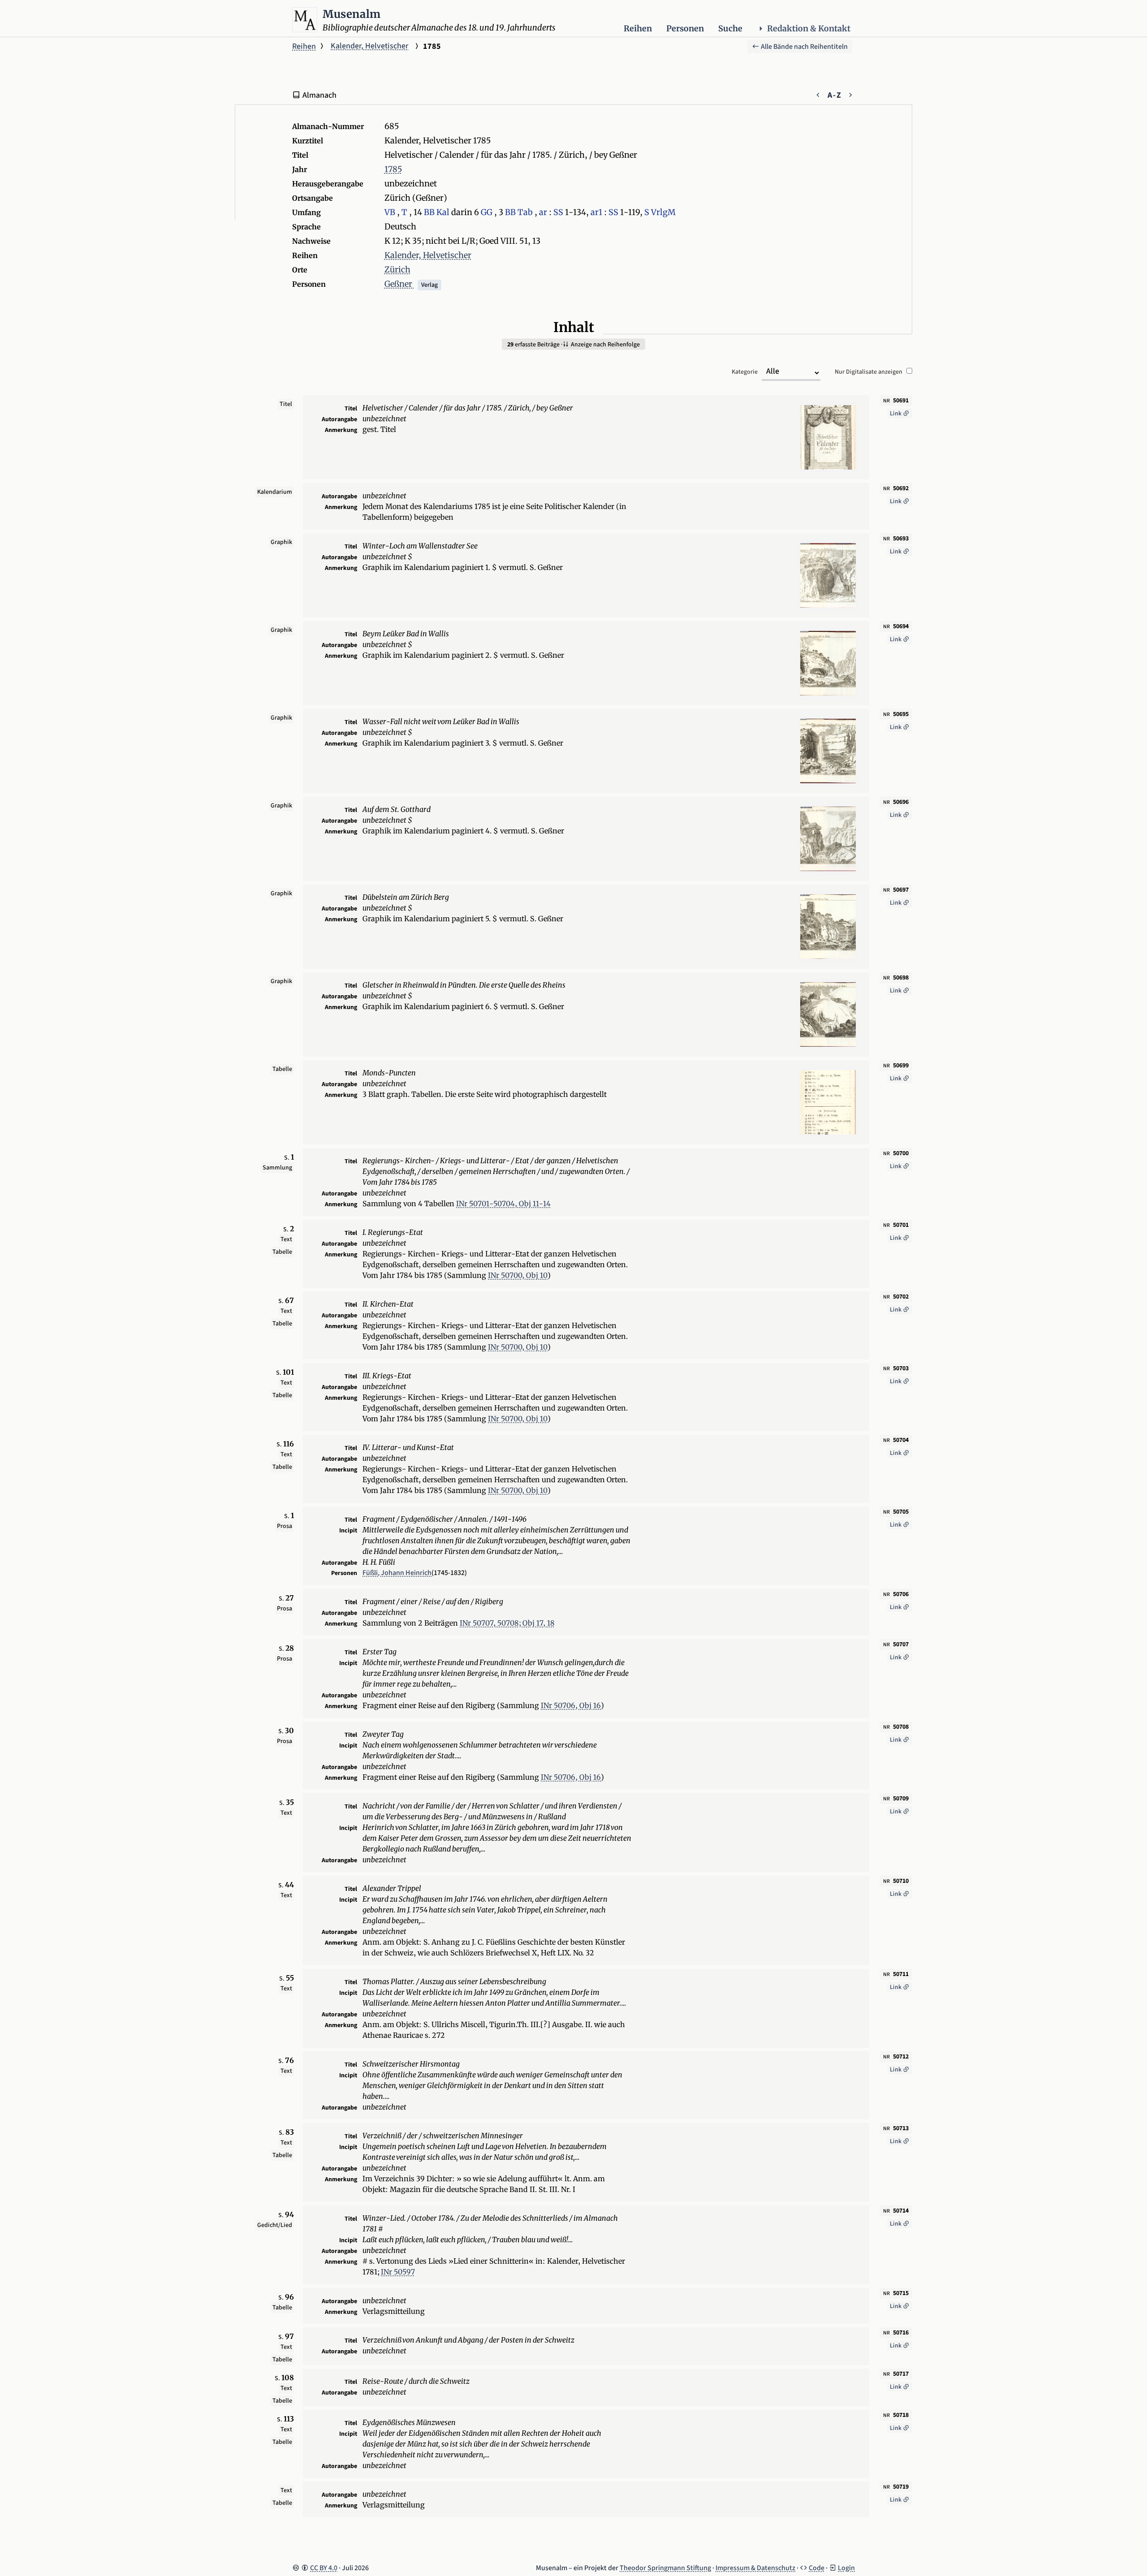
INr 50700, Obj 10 (518, 1275)
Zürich (397, 270)
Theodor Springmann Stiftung (665, 2568)
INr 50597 (398, 2272)
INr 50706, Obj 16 (571, 1705)
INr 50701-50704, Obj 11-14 (503, 1204)
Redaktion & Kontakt (809, 28)
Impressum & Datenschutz (755, 2568)
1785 (393, 169)
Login (846, 2568)
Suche (730, 28)
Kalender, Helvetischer (369, 46)
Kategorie (745, 372)
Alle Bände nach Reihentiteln (804, 47)
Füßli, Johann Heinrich (397, 1573)
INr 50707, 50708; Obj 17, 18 (507, 1623)
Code (817, 2568)
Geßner (399, 284)
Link (896, 414)
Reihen (638, 28)
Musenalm (352, 14)
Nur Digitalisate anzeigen (869, 372)
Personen (685, 28)
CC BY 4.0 (324, 2568)
